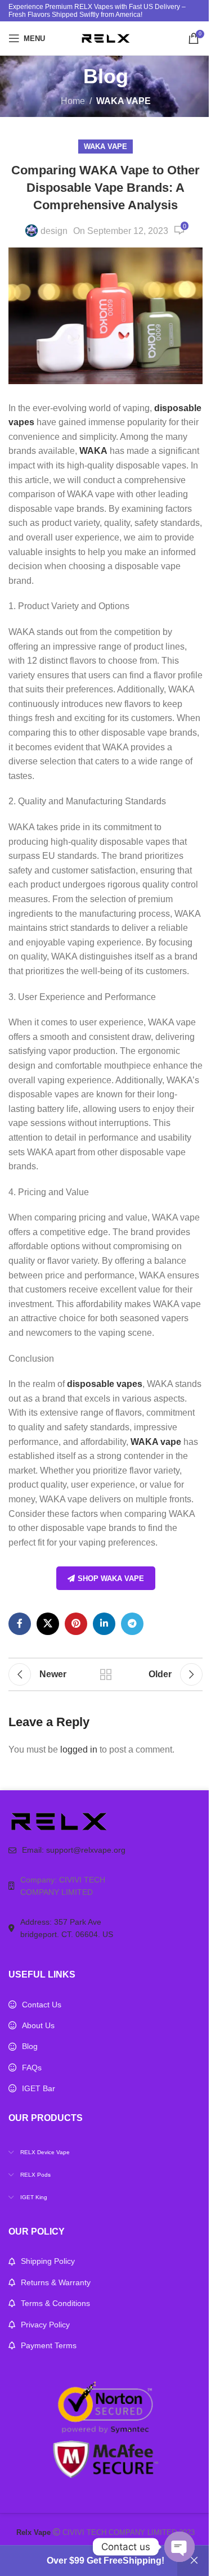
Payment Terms (49, 2345)
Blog (30, 2046)
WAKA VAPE (124, 101)
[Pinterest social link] (76, 1624)
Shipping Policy (48, 2261)
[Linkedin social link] (104, 1624)
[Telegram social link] (132, 1624)
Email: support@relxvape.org (74, 1850)
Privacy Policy (45, 2325)
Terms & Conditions (55, 2303)
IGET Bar (39, 2088)
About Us (38, 2025)
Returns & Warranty (56, 2282)
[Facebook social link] (20, 1624)
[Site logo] (106, 37)
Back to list (106, 1674)
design (54, 231)
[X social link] (48, 1624)
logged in (79, 1749)
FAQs (32, 2068)
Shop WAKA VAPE (111, 1579)
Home (73, 101)
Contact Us (42, 2005)
